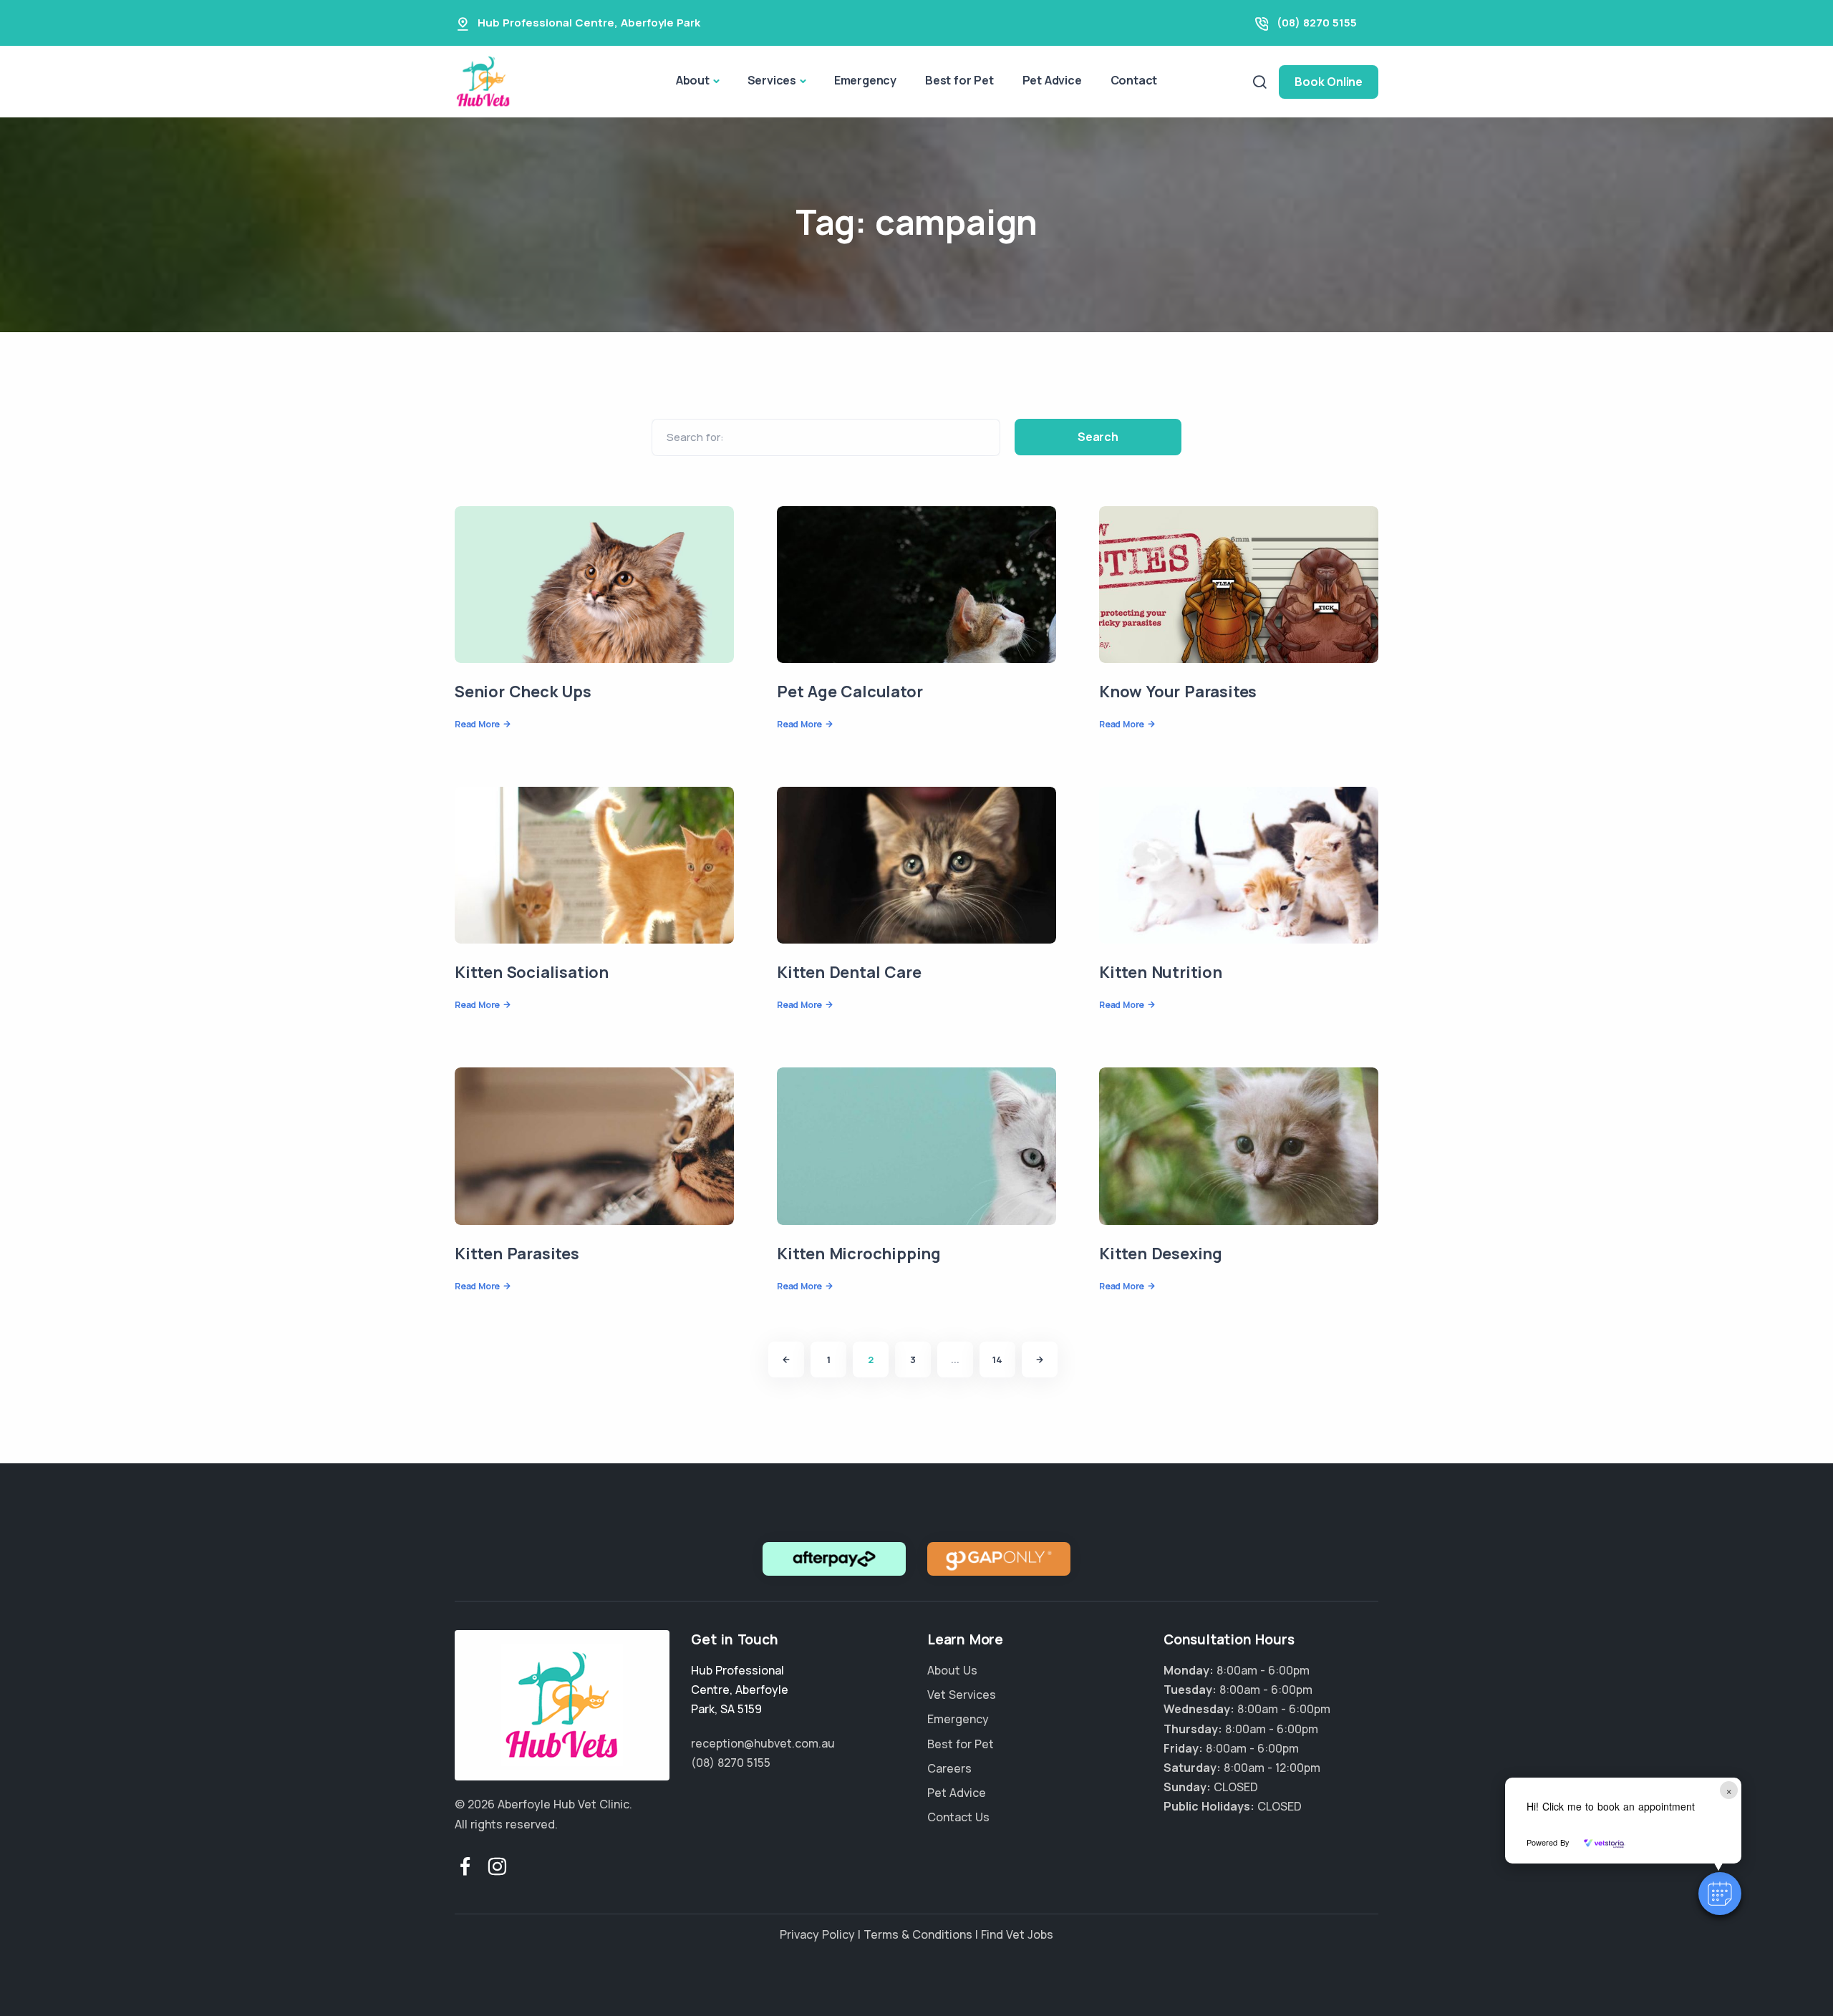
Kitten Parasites (517, 1254)
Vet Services (962, 1695)
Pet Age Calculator (850, 692)
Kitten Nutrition (1161, 972)
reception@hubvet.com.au (763, 1743)
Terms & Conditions (918, 1934)
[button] (1720, 1894)
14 (997, 1360)
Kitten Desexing (1161, 1254)
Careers (949, 1768)
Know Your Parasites (1178, 692)
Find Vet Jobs (1017, 1934)
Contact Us (958, 1817)
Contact (1134, 80)
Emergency (865, 80)
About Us (952, 1670)
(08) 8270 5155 (1317, 23)
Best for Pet (959, 80)
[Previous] (786, 1360)
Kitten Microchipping (859, 1254)
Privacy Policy (817, 1934)
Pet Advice (1052, 80)
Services (772, 80)
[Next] (1040, 1360)
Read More (477, 724)
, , (740, 1690)
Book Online (1329, 82)
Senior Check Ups (523, 692)
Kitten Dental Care (849, 972)
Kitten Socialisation (532, 972)
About (693, 80)
